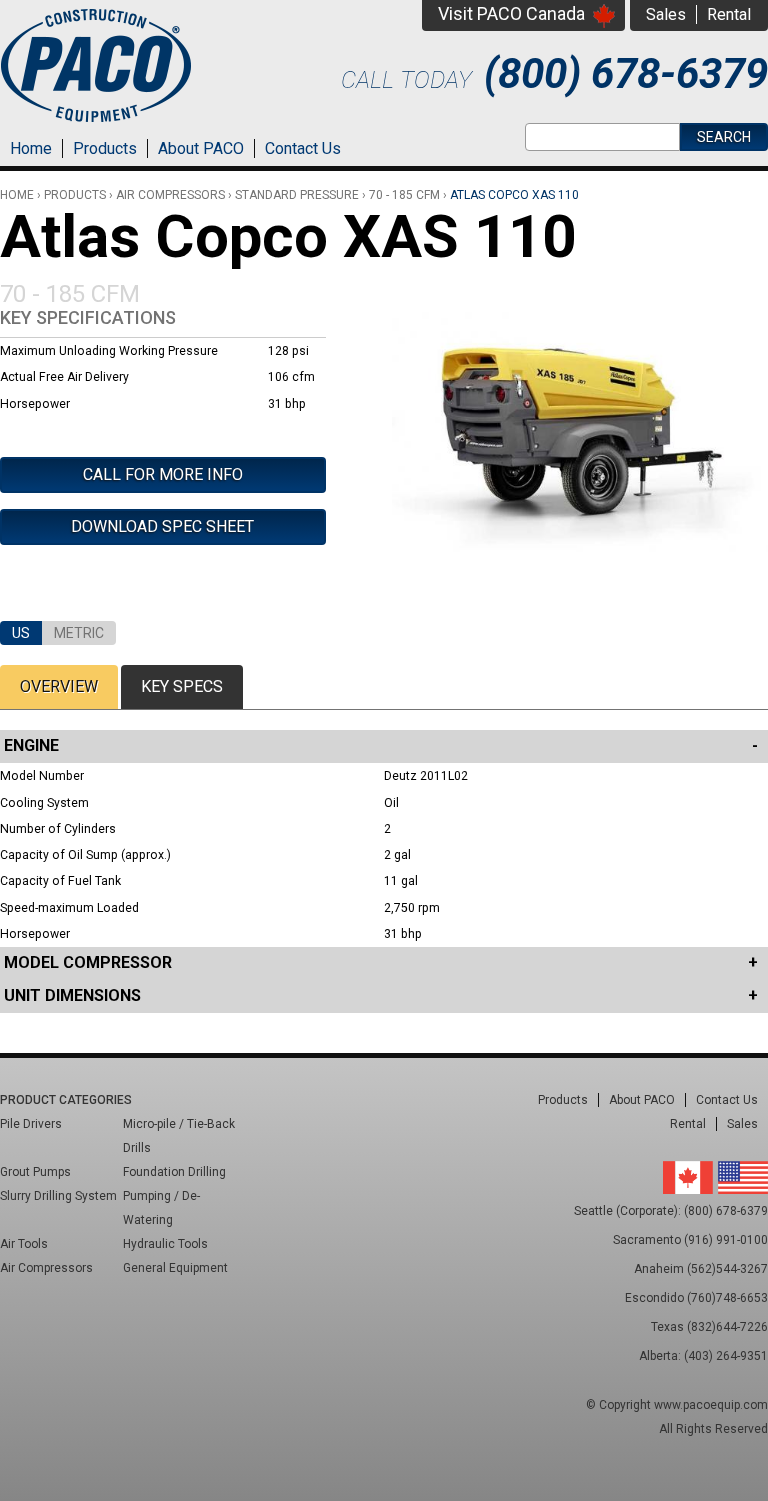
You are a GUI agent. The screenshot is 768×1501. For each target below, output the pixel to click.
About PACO (201, 148)
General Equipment (175, 1268)
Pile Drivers (31, 1124)
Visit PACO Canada (511, 13)
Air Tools (24, 1244)
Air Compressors (170, 195)
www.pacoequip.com (711, 1405)
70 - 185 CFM (404, 195)
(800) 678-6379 (626, 73)
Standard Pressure (297, 195)
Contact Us (303, 148)
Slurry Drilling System (58, 1196)
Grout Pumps (35, 1172)
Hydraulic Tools (165, 1244)
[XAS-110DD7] (580, 558)
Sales (666, 14)
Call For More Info (163, 474)
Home (31, 148)
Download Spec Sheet (162, 526)
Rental (729, 14)
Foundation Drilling (174, 1172)
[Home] (96, 124)
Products (105, 148)
